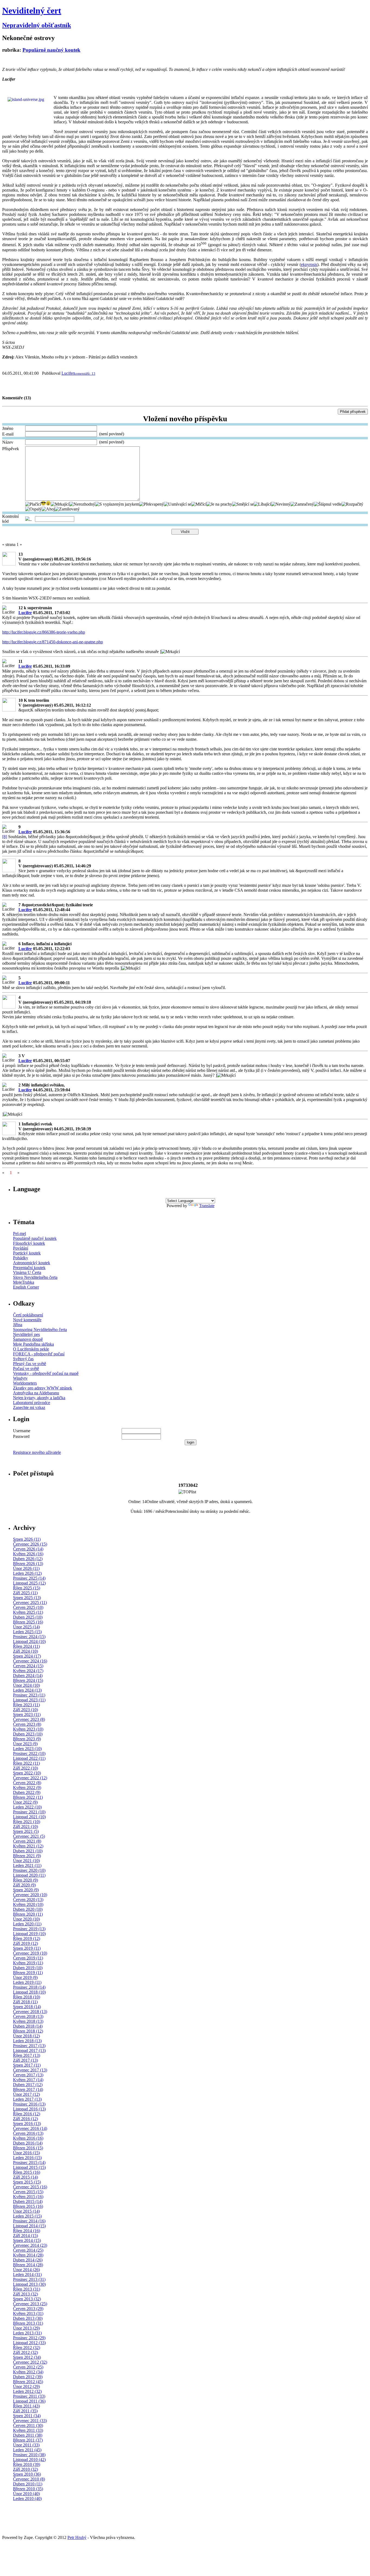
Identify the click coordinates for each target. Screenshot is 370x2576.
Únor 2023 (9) (25, 1744)
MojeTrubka (24, 1282)
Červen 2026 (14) (28, 1549)
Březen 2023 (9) (27, 1739)
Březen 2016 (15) (28, 2148)
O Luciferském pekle (31, 1349)
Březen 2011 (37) (28, 2440)
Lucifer (68, 373)
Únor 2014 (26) (26, 2270)
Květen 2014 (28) (28, 2255)
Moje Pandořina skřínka (33, 1344)
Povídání (21, 1248)
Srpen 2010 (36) (27, 2474)
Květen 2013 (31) (28, 2313)
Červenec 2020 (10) (30, 1895)
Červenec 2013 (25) (30, 2304)
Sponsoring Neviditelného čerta (40, 1330)
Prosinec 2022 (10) (29, 1753)
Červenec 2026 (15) (30, 1544)
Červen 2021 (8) (27, 1841)
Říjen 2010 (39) (27, 2464)
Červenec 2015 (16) (30, 2187)
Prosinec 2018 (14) (29, 1987)
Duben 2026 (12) (28, 1559)
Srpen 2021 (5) (26, 1831)
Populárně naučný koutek (51, 50)
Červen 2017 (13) (28, 2075)
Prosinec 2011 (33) (29, 2396)
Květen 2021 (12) (28, 1846)
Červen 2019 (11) (28, 1958)
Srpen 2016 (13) (27, 2124)
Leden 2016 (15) (27, 2158)
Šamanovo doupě (28, 1339)
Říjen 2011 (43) (26, 2406)
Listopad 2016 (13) (29, 2109)
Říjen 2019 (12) (27, 1938)
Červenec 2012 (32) (30, 2362)
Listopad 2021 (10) (29, 1817)
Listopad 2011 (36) (29, 2401)
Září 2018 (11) (25, 2002)
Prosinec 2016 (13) (29, 2104)
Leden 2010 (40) (27, 2498)
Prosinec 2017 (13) (29, 2046)
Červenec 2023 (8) (29, 1719)
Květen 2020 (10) (28, 1904)
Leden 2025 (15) (27, 1632)
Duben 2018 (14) (28, 2026)
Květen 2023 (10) (28, 1729)
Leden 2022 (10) (27, 1807)
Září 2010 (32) (25, 2469)
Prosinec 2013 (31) (29, 2279)
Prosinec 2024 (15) (29, 1637)
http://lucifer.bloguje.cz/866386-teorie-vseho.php (44, 632)
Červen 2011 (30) (28, 2425)
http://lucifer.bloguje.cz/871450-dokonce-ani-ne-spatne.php (53, 642)
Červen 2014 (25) (28, 2250)
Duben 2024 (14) (28, 1676)
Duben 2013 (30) (28, 2318)
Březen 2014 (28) (28, 2265)
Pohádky (21, 1258)
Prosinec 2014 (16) (29, 2221)
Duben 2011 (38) (28, 2435)
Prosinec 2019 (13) (29, 1929)
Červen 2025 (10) (28, 1607)
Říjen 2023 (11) (26, 1705)
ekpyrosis (309, 264)
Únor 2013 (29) (26, 2328)
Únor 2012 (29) (26, 2386)
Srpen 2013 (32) (27, 2299)
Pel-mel (20, 1233)
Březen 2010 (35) (28, 2489)
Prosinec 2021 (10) (29, 1812)
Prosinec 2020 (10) (29, 1870)
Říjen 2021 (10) (27, 1822)
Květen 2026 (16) (28, 1554)
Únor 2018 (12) (26, 2036)
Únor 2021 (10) (26, 1861)
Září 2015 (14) (25, 2177)
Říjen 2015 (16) (27, 2172)
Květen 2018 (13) (28, 2021)
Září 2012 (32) (25, 2352)
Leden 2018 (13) (27, 2041)
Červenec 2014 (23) (30, 2245)
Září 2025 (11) (25, 1593)
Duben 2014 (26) (28, 2260)
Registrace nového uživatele (37, 1452)
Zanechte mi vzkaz (29, 1407)
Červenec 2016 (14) (30, 2128)
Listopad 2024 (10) (29, 1641)
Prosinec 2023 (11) (29, 1695)
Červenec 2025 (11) (30, 1602)
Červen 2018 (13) (28, 2016)
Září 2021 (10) (25, 1826)
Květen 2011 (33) (28, 2430)
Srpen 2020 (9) (26, 1890)
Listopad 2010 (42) (29, 2460)
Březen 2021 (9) (27, 1856)
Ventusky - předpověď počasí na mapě (46, 1373)
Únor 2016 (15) (26, 2153)
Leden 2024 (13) (27, 1690)
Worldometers (25, 1383)
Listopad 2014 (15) (29, 2226)
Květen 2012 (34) (28, 2372)
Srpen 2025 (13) (27, 1598)
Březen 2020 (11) (28, 1914)
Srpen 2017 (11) (27, 2065)
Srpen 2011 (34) (27, 2416)
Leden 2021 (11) (27, 1865)
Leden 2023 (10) (27, 1749)
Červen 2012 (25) (28, 2367)
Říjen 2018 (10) (27, 1997)
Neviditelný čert (32, 11)
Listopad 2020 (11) (29, 1875)
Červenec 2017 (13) (30, 2070)
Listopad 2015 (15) (29, 2167)
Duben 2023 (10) (28, 1734)
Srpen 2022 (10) (27, 1773)
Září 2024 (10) (25, 1651)
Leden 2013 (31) (27, 2333)
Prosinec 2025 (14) (29, 1578)
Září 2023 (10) (25, 1710)
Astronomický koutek (32, 1263)
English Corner (26, 1287)
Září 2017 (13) (25, 2060)
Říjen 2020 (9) (25, 1880)
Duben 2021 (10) (28, 1851)
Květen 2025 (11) (28, 1612)
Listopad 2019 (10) (29, 1934)
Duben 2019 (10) (28, 1968)
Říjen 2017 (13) (27, 2055)
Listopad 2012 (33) (29, 2343)
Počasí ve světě (26, 1368)
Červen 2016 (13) (28, 2133)
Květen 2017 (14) (28, 2080)
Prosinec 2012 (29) (29, 2338)
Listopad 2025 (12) (29, 1583)
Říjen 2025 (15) (27, 1588)
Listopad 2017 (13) (29, 2050)
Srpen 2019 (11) (27, 1948)
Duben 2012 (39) (28, 2377)
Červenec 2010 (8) (29, 2479)
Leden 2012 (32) (27, 2391)
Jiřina (18, 1325)
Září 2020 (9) (24, 1885)
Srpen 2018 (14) (27, 2007)
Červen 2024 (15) (28, 1666)
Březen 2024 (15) (28, 1680)
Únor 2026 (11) (26, 1568)
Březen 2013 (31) (28, 2323)
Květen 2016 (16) (28, 2138)
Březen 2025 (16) (28, 1622)
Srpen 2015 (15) (27, 2182)
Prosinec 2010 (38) (29, 2455)
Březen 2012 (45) (28, 2382)
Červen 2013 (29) (28, 2309)
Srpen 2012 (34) (27, 2357)
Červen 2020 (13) (28, 1900)
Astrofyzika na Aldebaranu (36, 1393)
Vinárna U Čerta (27, 1272)
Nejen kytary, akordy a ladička (39, 1398)
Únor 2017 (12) (26, 2094)
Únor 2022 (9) (25, 1802)
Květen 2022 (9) (27, 1788)
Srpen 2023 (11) (27, 1714)
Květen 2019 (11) (28, 1963)
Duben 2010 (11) (28, 2484)
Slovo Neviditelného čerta (35, 1277)
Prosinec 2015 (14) (29, 2162)
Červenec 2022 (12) (30, 1778)
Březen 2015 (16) (28, 2206)
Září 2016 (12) (25, 2119)
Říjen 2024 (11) (26, 1646)
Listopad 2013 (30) (29, 2284)
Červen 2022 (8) (27, 1783)
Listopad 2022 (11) (29, 1758)
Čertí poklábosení (28, 1315)
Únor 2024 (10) (26, 1685)
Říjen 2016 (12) (27, 2114)
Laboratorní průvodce (32, 1403)
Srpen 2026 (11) (27, 1539)
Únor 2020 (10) (26, 1919)
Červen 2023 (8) (27, 1724)
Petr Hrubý (77, 2537)
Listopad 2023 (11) (29, 1700)
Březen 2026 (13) (28, 1564)
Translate (207, 1206)
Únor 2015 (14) (26, 2211)
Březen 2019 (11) (28, 1973)
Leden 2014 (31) (27, 2274)
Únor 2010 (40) (26, 2494)
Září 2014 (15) (25, 2236)
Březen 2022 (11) (28, 1797)
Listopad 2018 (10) (29, 1992)
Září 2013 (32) (25, 2294)
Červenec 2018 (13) (30, 2012)
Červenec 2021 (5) (29, 1836)
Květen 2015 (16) (28, 2197)
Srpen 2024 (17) (27, 1656)
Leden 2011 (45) (27, 2450)
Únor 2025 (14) (26, 1627)
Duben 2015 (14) (28, 2201)
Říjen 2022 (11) (26, 1763)
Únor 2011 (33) (26, 2445)
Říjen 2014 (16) (27, 2231)
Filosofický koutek (29, 1243)
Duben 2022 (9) (27, 1792)
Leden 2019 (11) (27, 1982)
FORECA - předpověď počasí (39, 1354)
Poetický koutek (27, 1253)
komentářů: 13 (85, 373)
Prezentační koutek (29, 1268)
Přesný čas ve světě (30, 1364)
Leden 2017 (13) (27, 2099)
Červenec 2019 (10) (30, 1953)
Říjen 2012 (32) (27, 2348)
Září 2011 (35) (25, 2411)
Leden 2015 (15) (27, 2216)
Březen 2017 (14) (28, 2089)
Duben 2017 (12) (28, 2085)
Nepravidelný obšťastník (37, 25)
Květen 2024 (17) (28, 1671)
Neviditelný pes (26, 1334)
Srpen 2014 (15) (27, 2240)
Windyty (20, 1378)
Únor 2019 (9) (25, 1977)
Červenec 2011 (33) (30, 2421)
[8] (5, 837)
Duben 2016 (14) (28, 2143)
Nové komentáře (27, 1320)
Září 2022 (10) (25, 1768)
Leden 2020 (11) (27, 1924)
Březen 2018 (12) (28, 2031)
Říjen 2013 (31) (27, 2289)
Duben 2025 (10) (28, 1617)
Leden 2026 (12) (27, 1573)
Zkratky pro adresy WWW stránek (43, 1388)
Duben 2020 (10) (28, 1909)
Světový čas (23, 1359)
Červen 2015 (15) (28, 2192)
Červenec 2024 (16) (30, 1661)
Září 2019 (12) (25, 1943)
